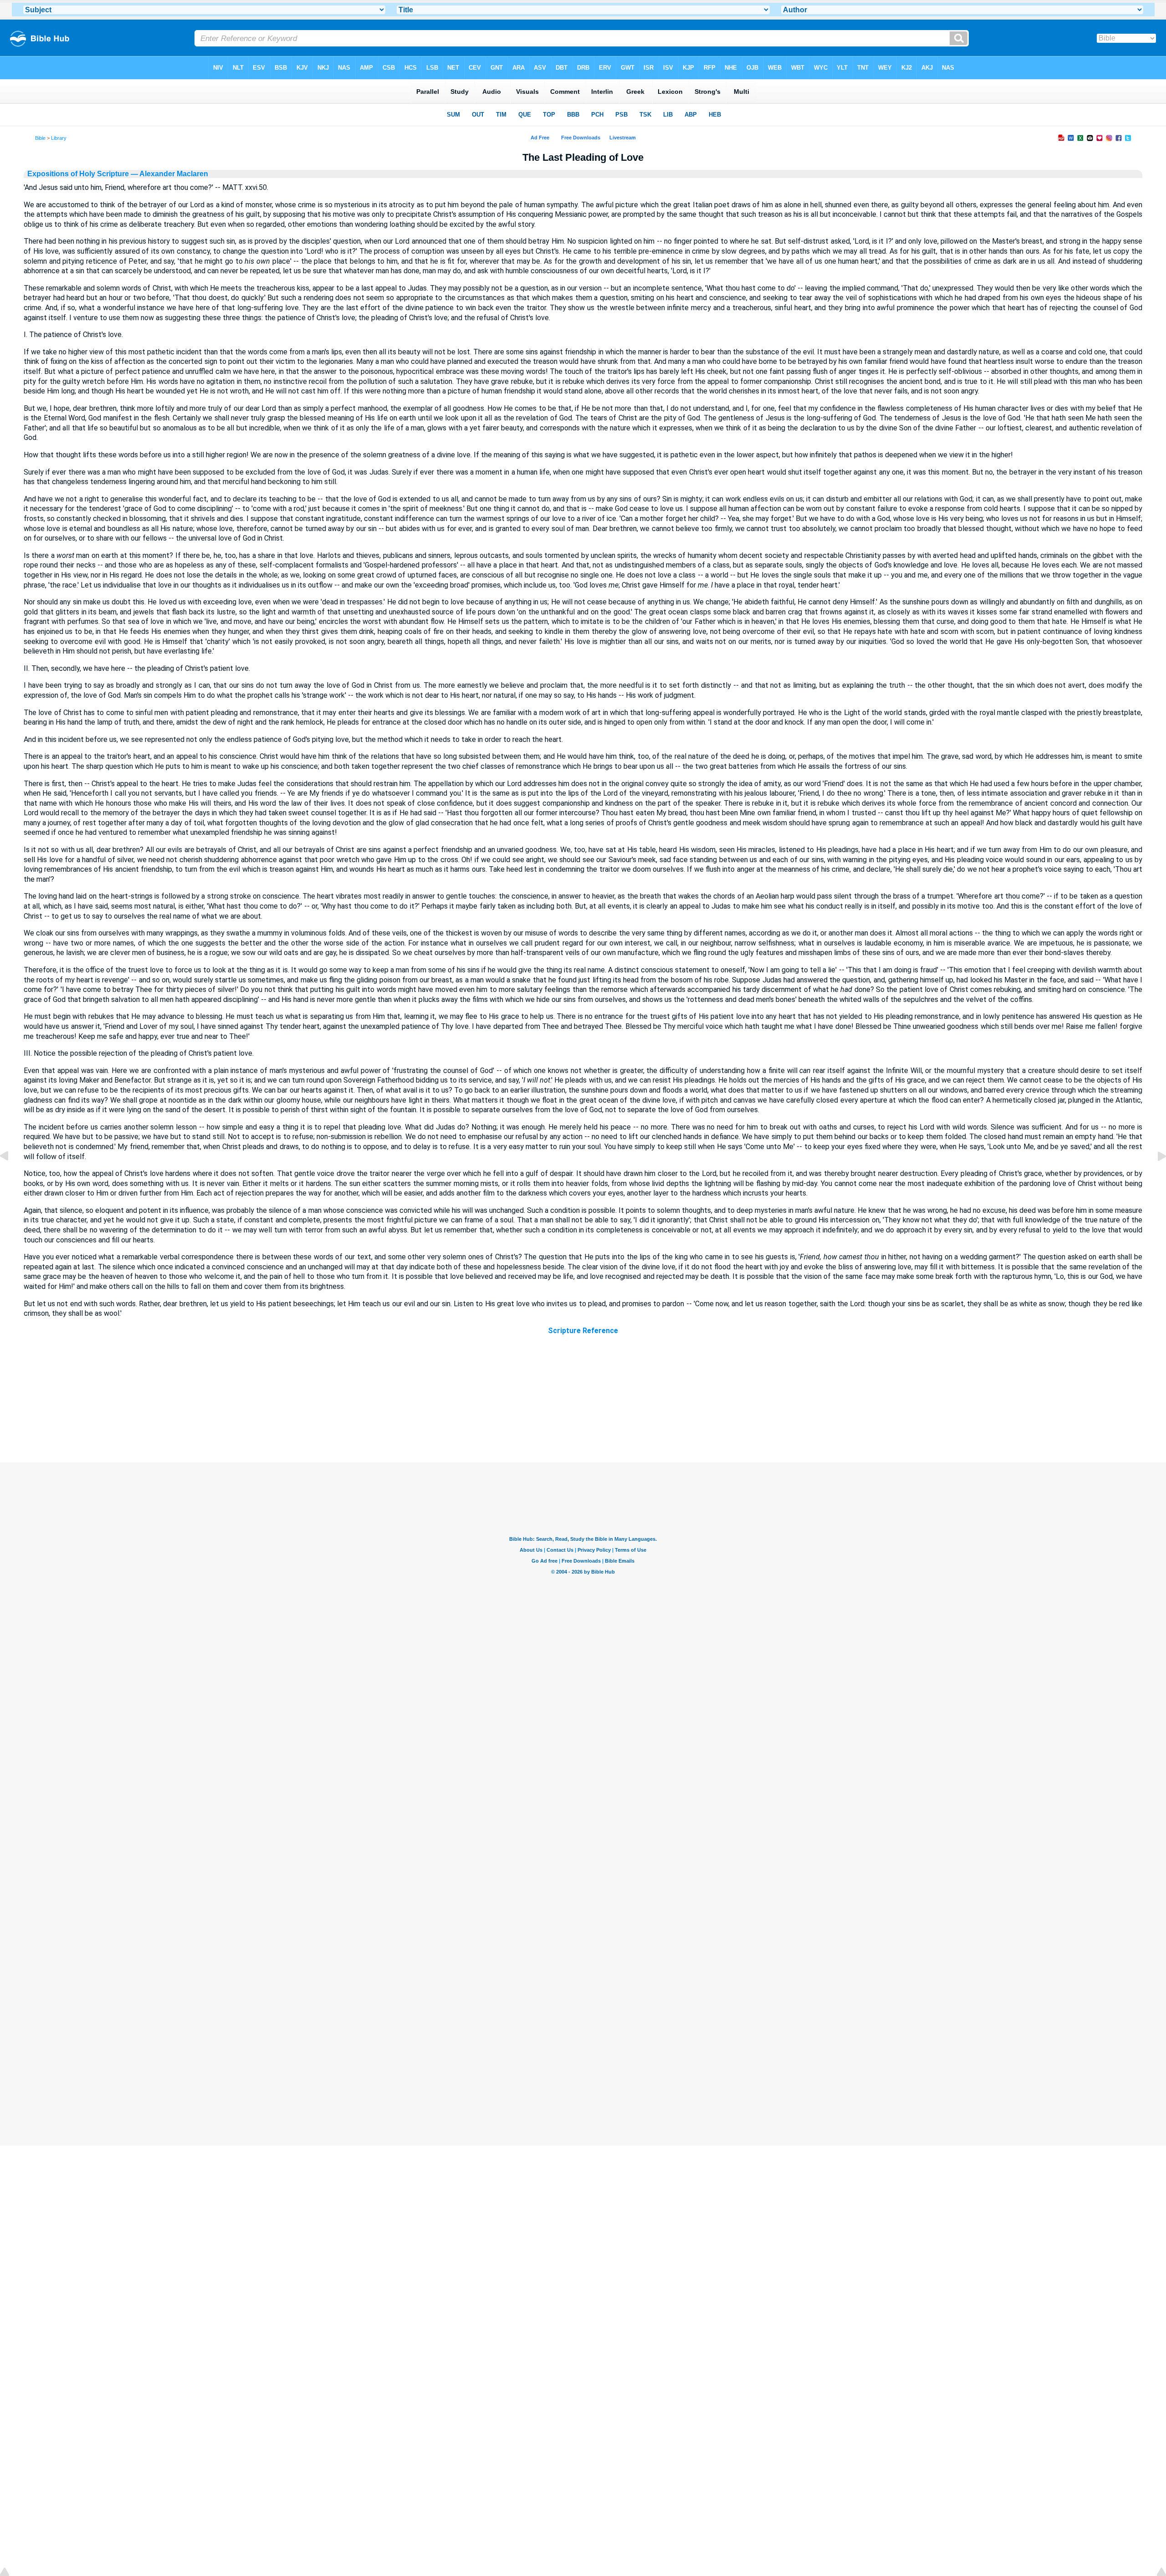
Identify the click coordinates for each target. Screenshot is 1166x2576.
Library (59, 138)
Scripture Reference (583, 1331)
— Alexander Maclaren (169, 174)
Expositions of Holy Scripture (78, 174)
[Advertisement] (583, 1407)
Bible (40, 138)
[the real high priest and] (1155, 1177)
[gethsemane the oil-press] (11, 1177)
